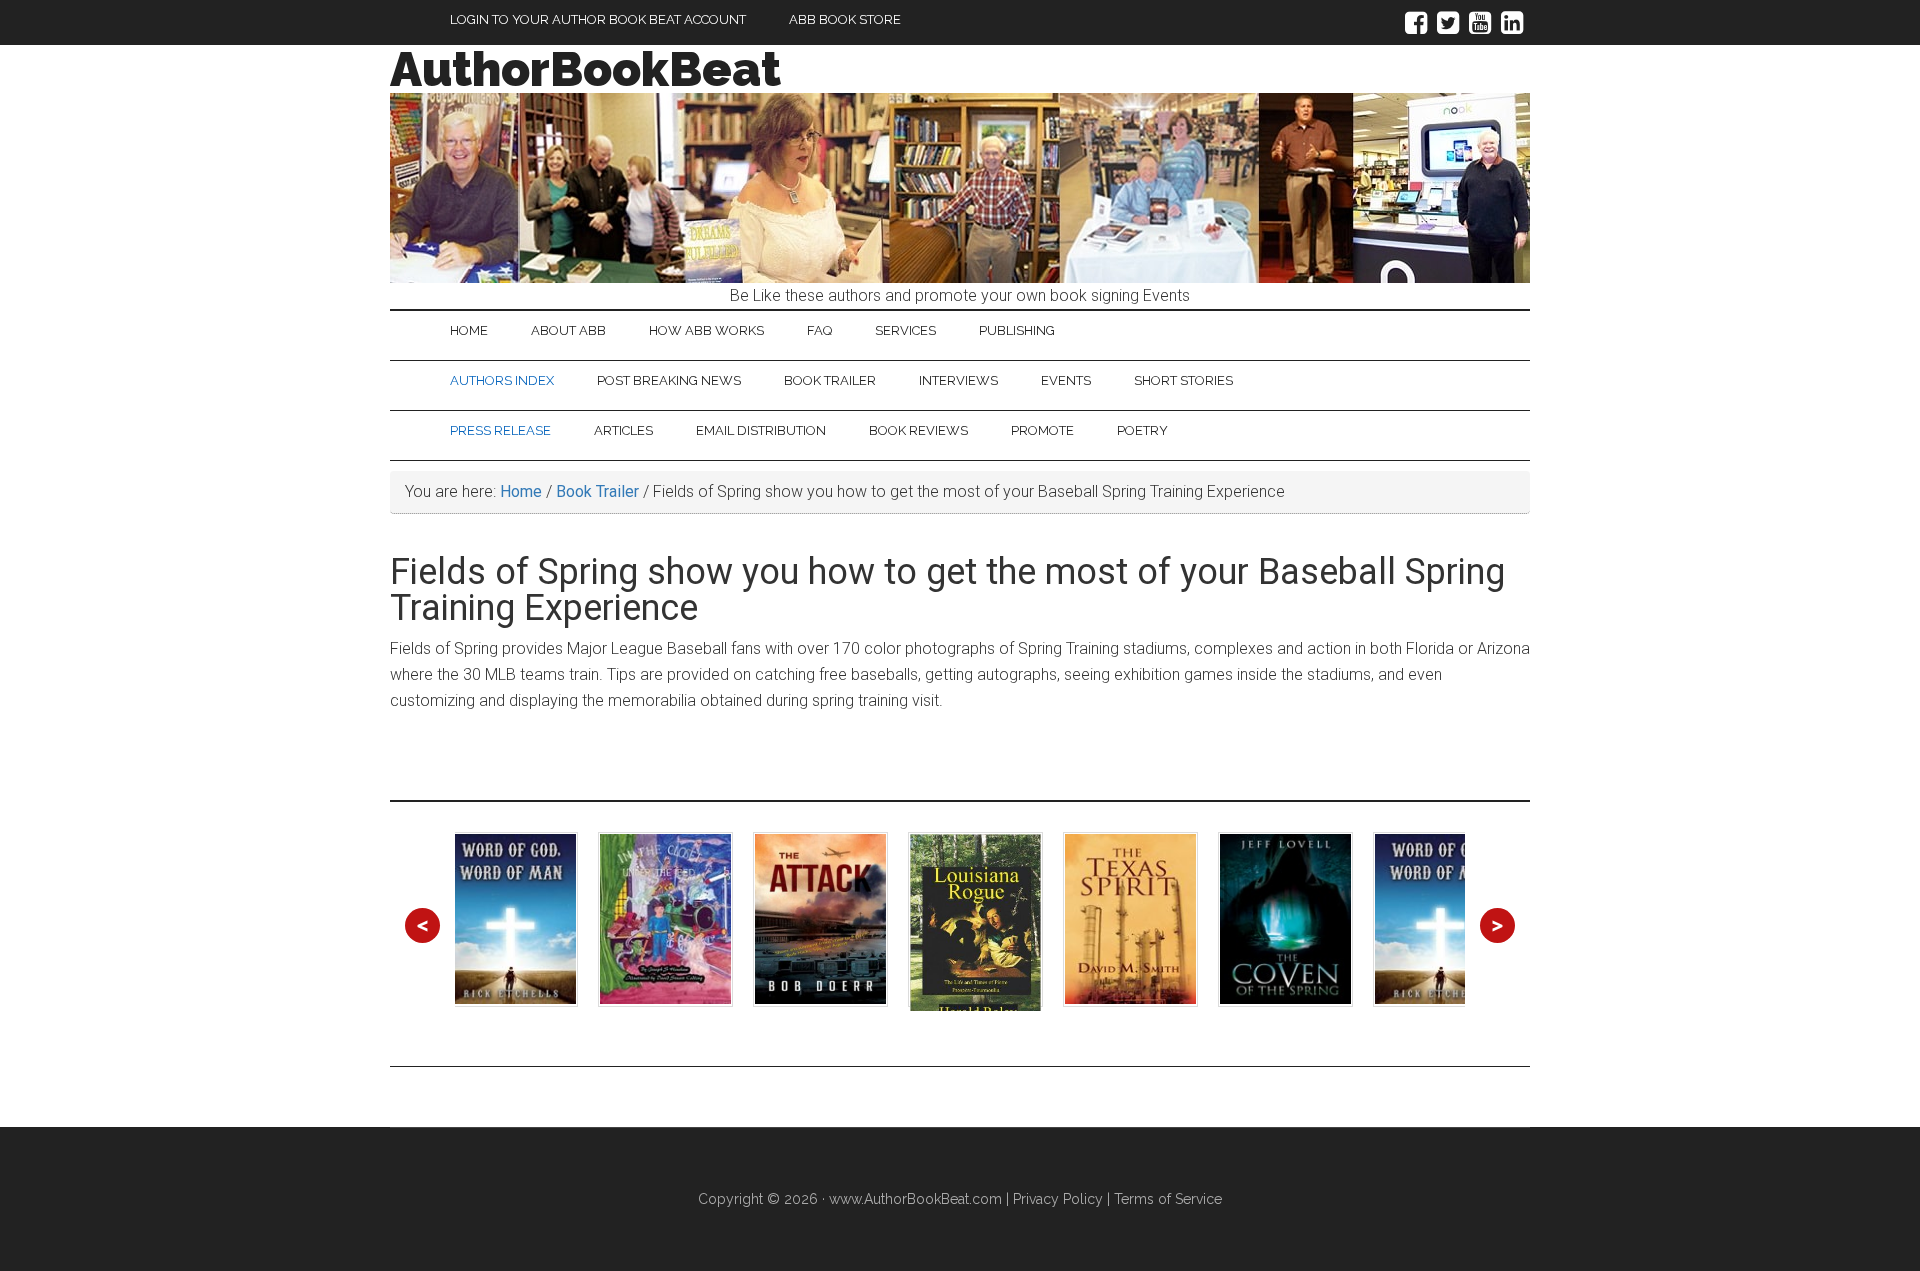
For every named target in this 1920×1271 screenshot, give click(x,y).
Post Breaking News (669, 380)
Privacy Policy (1058, 1199)
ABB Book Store (845, 19)
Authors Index (502, 380)
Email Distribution (761, 430)
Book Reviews (918, 430)
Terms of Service (1168, 1199)
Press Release (500, 430)
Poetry (1142, 430)
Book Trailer (830, 380)
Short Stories (1183, 380)
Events (1066, 380)
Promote (1042, 430)
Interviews (958, 380)
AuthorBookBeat (585, 69)
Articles (623, 430)
